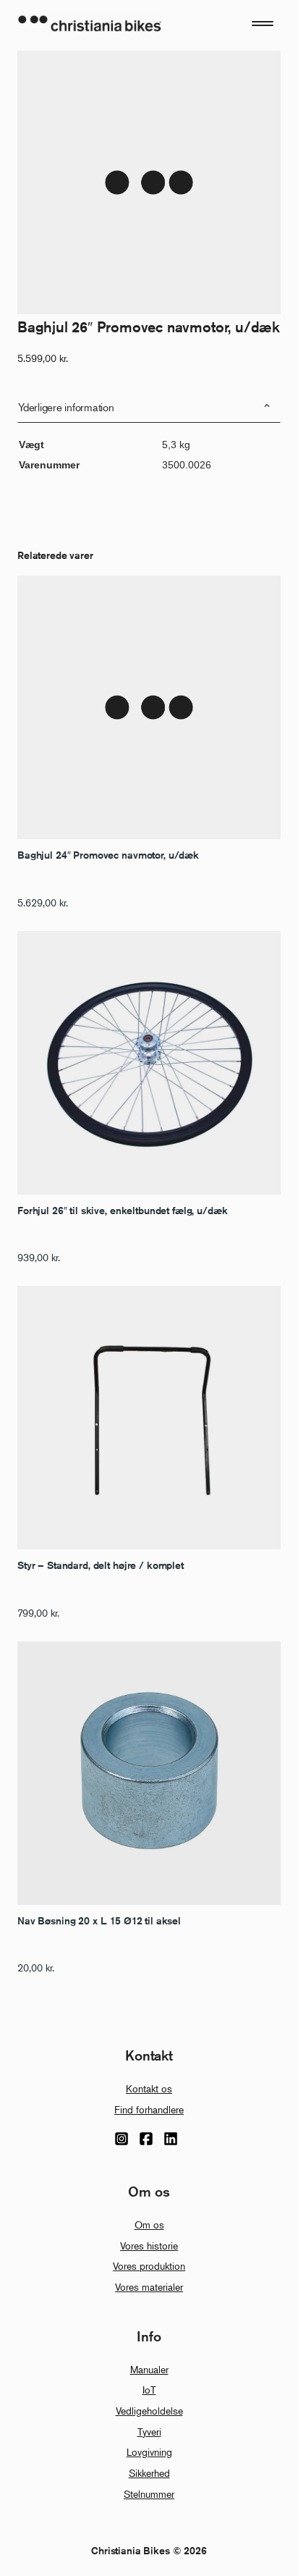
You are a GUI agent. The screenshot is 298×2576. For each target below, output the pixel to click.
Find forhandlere (149, 2109)
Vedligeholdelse (149, 2411)
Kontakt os (149, 2088)
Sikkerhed (149, 2473)
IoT (149, 2390)
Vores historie (149, 2245)
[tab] (149, 407)
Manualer (149, 2369)
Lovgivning (149, 2452)
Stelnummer (149, 2494)
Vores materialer (149, 2287)
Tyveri (149, 2432)
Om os (149, 2224)
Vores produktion (149, 2266)
